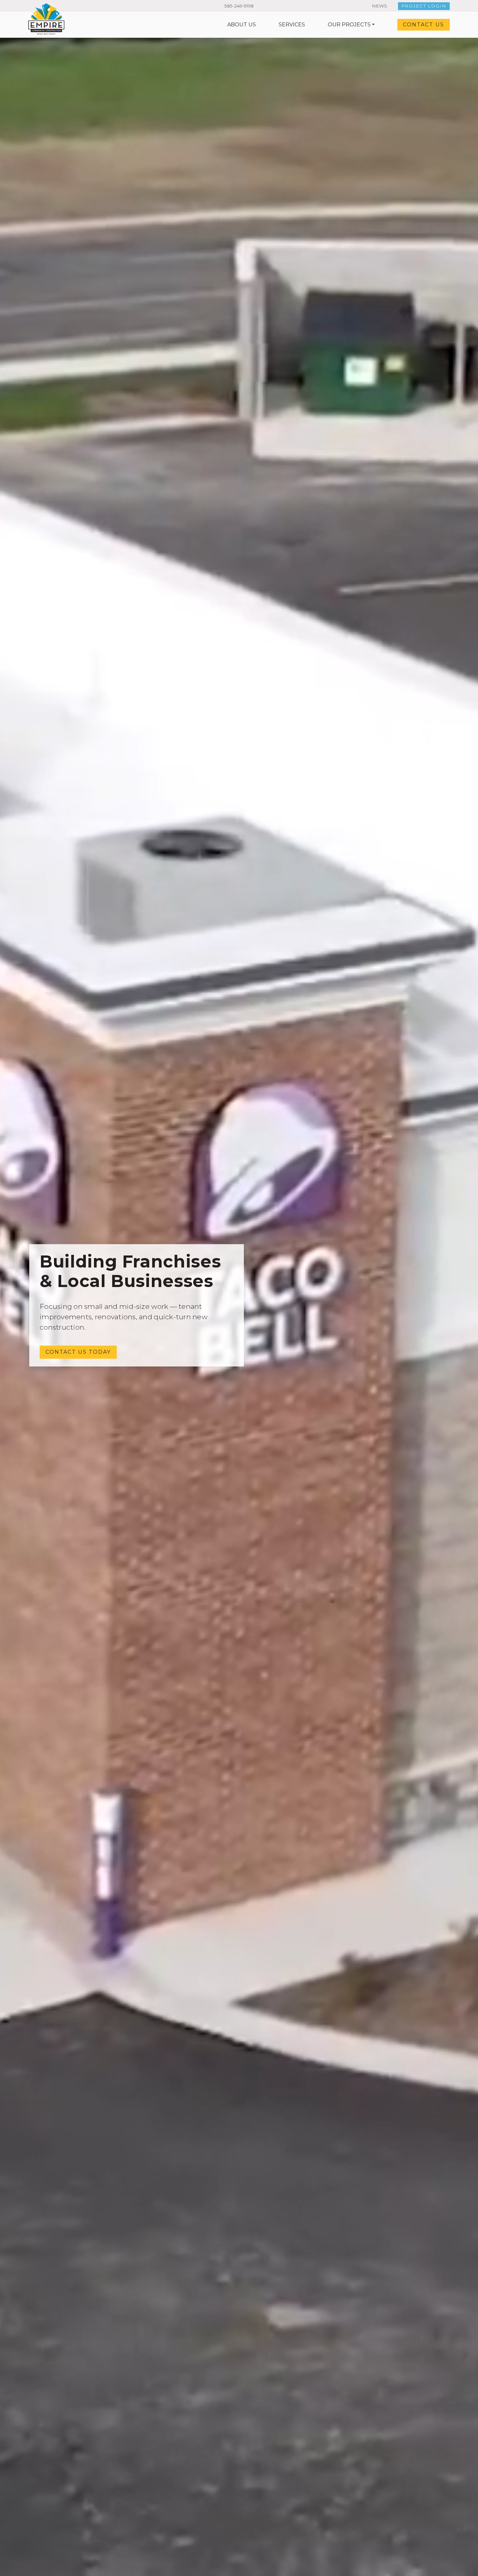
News (379, 6)
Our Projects (349, 25)
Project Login (424, 6)
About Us (242, 25)
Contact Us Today (78, 1352)
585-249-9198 (239, 6)
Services (292, 25)
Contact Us (424, 25)
